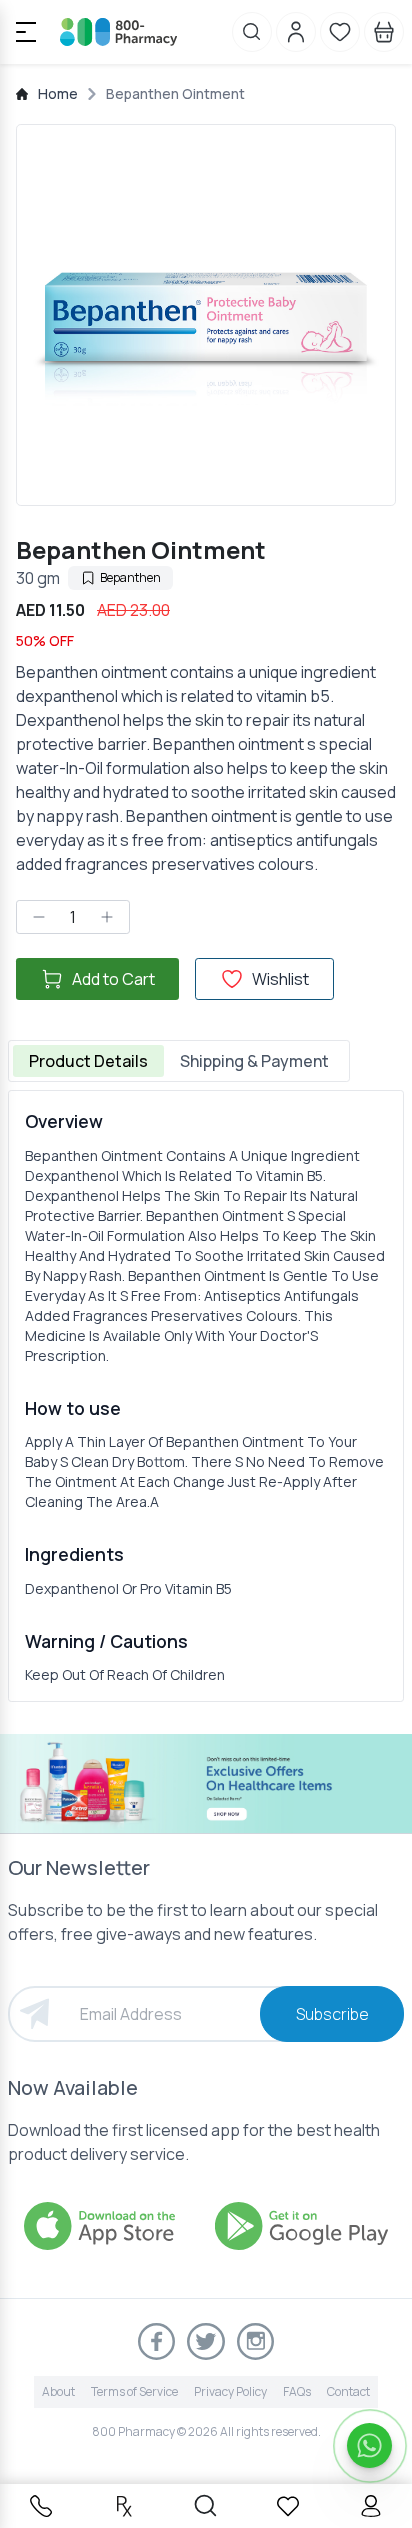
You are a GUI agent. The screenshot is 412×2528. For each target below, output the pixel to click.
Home (58, 93)
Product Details (88, 1061)
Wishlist (280, 979)
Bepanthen (130, 577)
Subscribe (332, 2014)
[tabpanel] (206, 1396)
